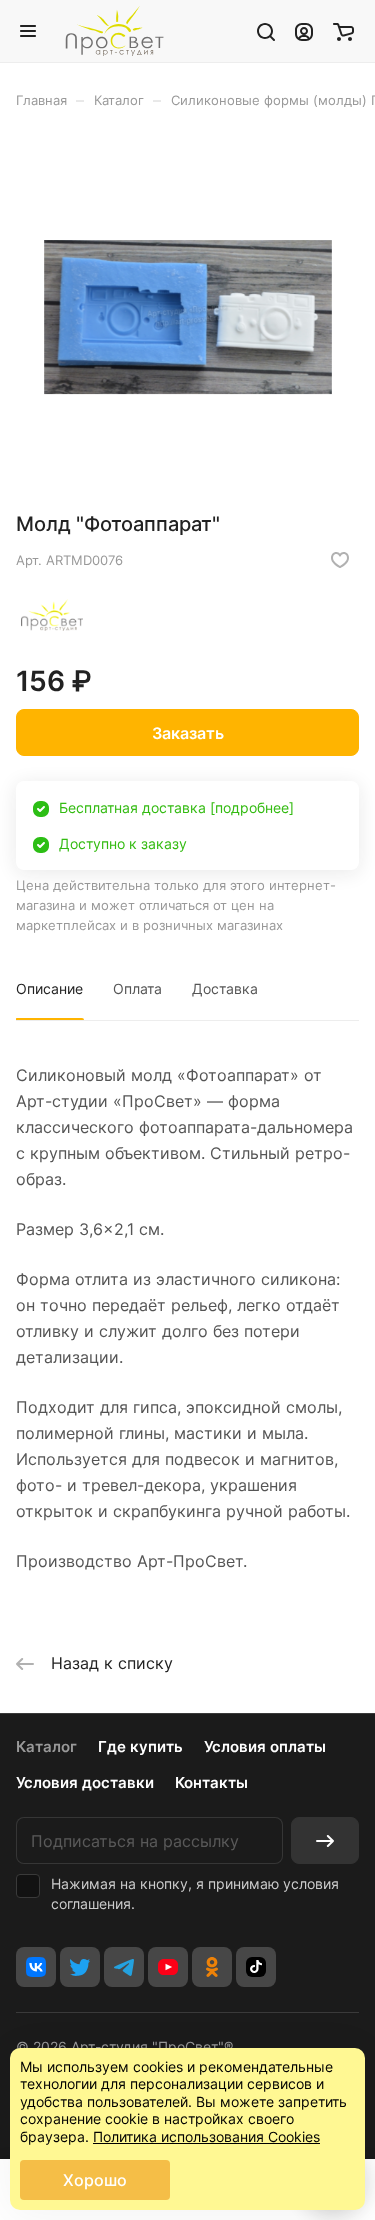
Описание (49, 988)
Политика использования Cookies (206, 2136)
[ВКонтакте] (36, 1967)
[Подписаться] (325, 1840)
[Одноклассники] (212, 1967)
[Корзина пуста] (343, 31)
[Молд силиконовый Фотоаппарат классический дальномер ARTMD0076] (188, 317)
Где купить (140, 1746)
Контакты (211, 1782)
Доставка (225, 988)
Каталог (46, 1746)
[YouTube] (168, 1967)
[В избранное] (340, 560)
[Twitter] (80, 1967)
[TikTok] (256, 1967)
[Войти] (304, 31)
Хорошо (95, 2180)
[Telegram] (124, 1967)
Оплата (137, 988)
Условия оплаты (265, 1746)
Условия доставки (85, 1782)
